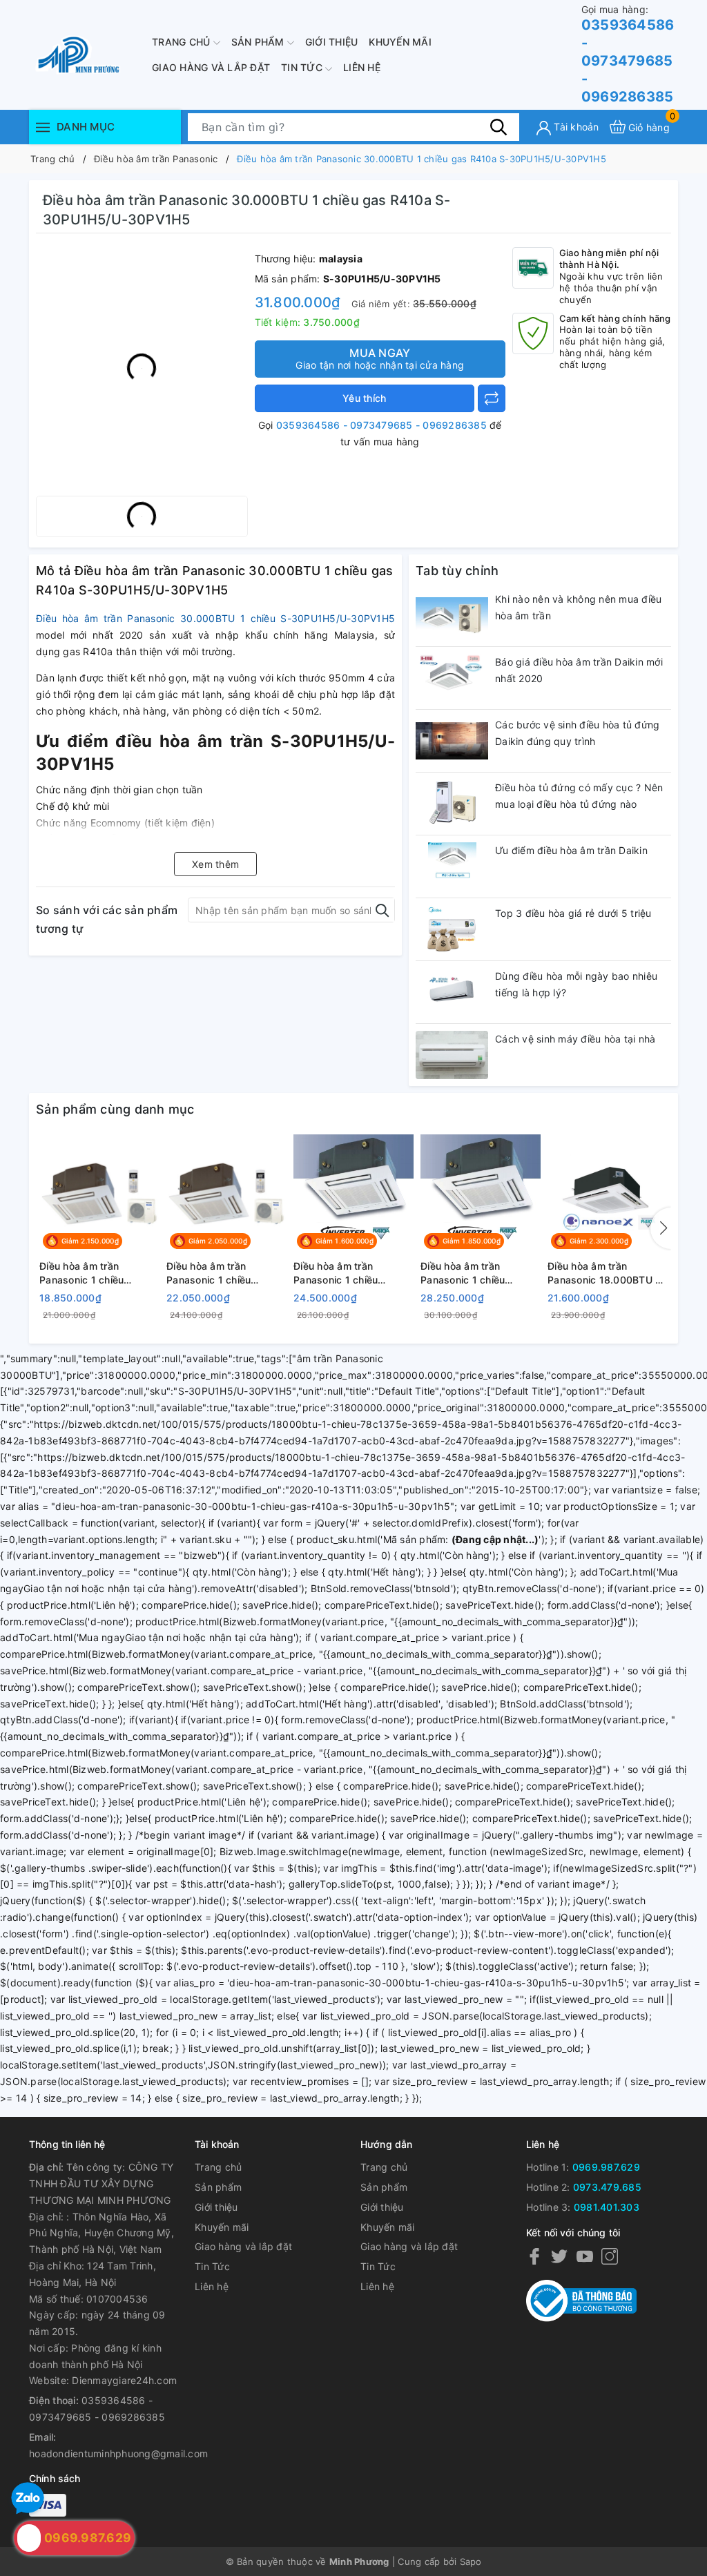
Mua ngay (380, 358)
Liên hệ (362, 67)
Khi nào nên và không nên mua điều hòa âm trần (578, 607)
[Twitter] (559, 2256)
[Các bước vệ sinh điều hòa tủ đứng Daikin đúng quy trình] (452, 741)
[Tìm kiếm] (498, 126)
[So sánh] (492, 398)
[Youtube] (585, 2256)
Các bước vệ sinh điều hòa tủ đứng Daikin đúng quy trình (577, 733)
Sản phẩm (259, 42)
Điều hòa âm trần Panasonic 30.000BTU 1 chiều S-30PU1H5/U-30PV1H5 (215, 618)
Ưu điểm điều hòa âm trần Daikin (571, 850)
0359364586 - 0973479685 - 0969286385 (628, 54)
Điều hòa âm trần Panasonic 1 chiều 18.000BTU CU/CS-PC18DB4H (85, 1273)
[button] (661, 1228)
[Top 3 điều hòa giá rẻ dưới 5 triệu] (452, 929)
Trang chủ (183, 42)
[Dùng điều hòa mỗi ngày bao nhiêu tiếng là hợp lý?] (452, 992)
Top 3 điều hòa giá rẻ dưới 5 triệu (573, 913)
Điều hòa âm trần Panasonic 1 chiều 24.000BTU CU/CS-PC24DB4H (213, 1273)
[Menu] (43, 127)
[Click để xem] (142, 368)
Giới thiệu (332, 42)
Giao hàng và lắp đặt (211, 67)
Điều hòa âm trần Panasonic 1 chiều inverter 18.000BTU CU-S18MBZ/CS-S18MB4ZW (352, 1273)
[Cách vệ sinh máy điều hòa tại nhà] (452, 1055)
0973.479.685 (607, 2187)
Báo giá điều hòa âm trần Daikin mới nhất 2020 (579, 670)
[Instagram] (610, 2256)
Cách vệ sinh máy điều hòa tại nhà (575, 1039)
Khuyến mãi (400, 42)
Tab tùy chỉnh (457, 571)
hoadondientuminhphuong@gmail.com (118, 2453)
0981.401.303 (607, 2207)
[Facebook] (534, 2256)
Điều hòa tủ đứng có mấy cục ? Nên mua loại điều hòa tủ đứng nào (579, 796)
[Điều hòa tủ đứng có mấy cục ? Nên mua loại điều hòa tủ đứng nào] (452, 804)
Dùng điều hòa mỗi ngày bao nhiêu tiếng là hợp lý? (576, 984)
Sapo (471, 2562)
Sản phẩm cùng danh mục (115, 1109)
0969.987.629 (606, 2167)
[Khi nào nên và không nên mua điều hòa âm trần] (452, 615)
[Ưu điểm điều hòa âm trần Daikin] (452, 866)
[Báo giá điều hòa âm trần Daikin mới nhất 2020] (452, 678)
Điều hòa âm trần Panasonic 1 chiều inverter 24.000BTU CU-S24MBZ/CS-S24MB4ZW (481, 1273)
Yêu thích (364, 398)
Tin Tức (303, 67)
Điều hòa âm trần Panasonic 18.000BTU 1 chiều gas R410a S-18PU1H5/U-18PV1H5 (604, 1273)
